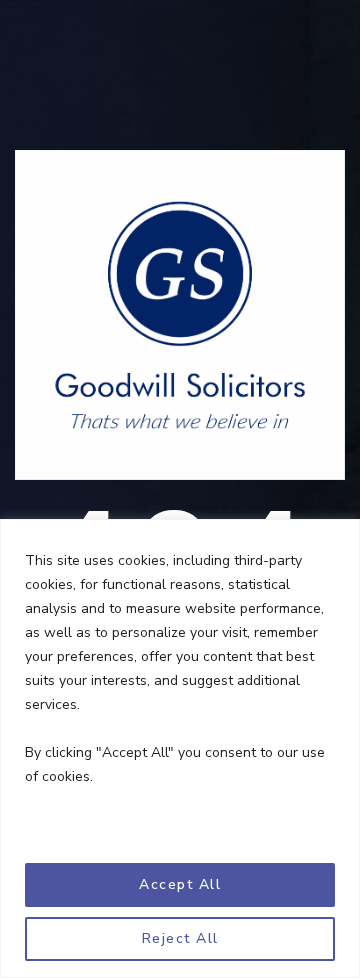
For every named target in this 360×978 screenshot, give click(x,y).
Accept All (180, 884)
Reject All (180, 938)
